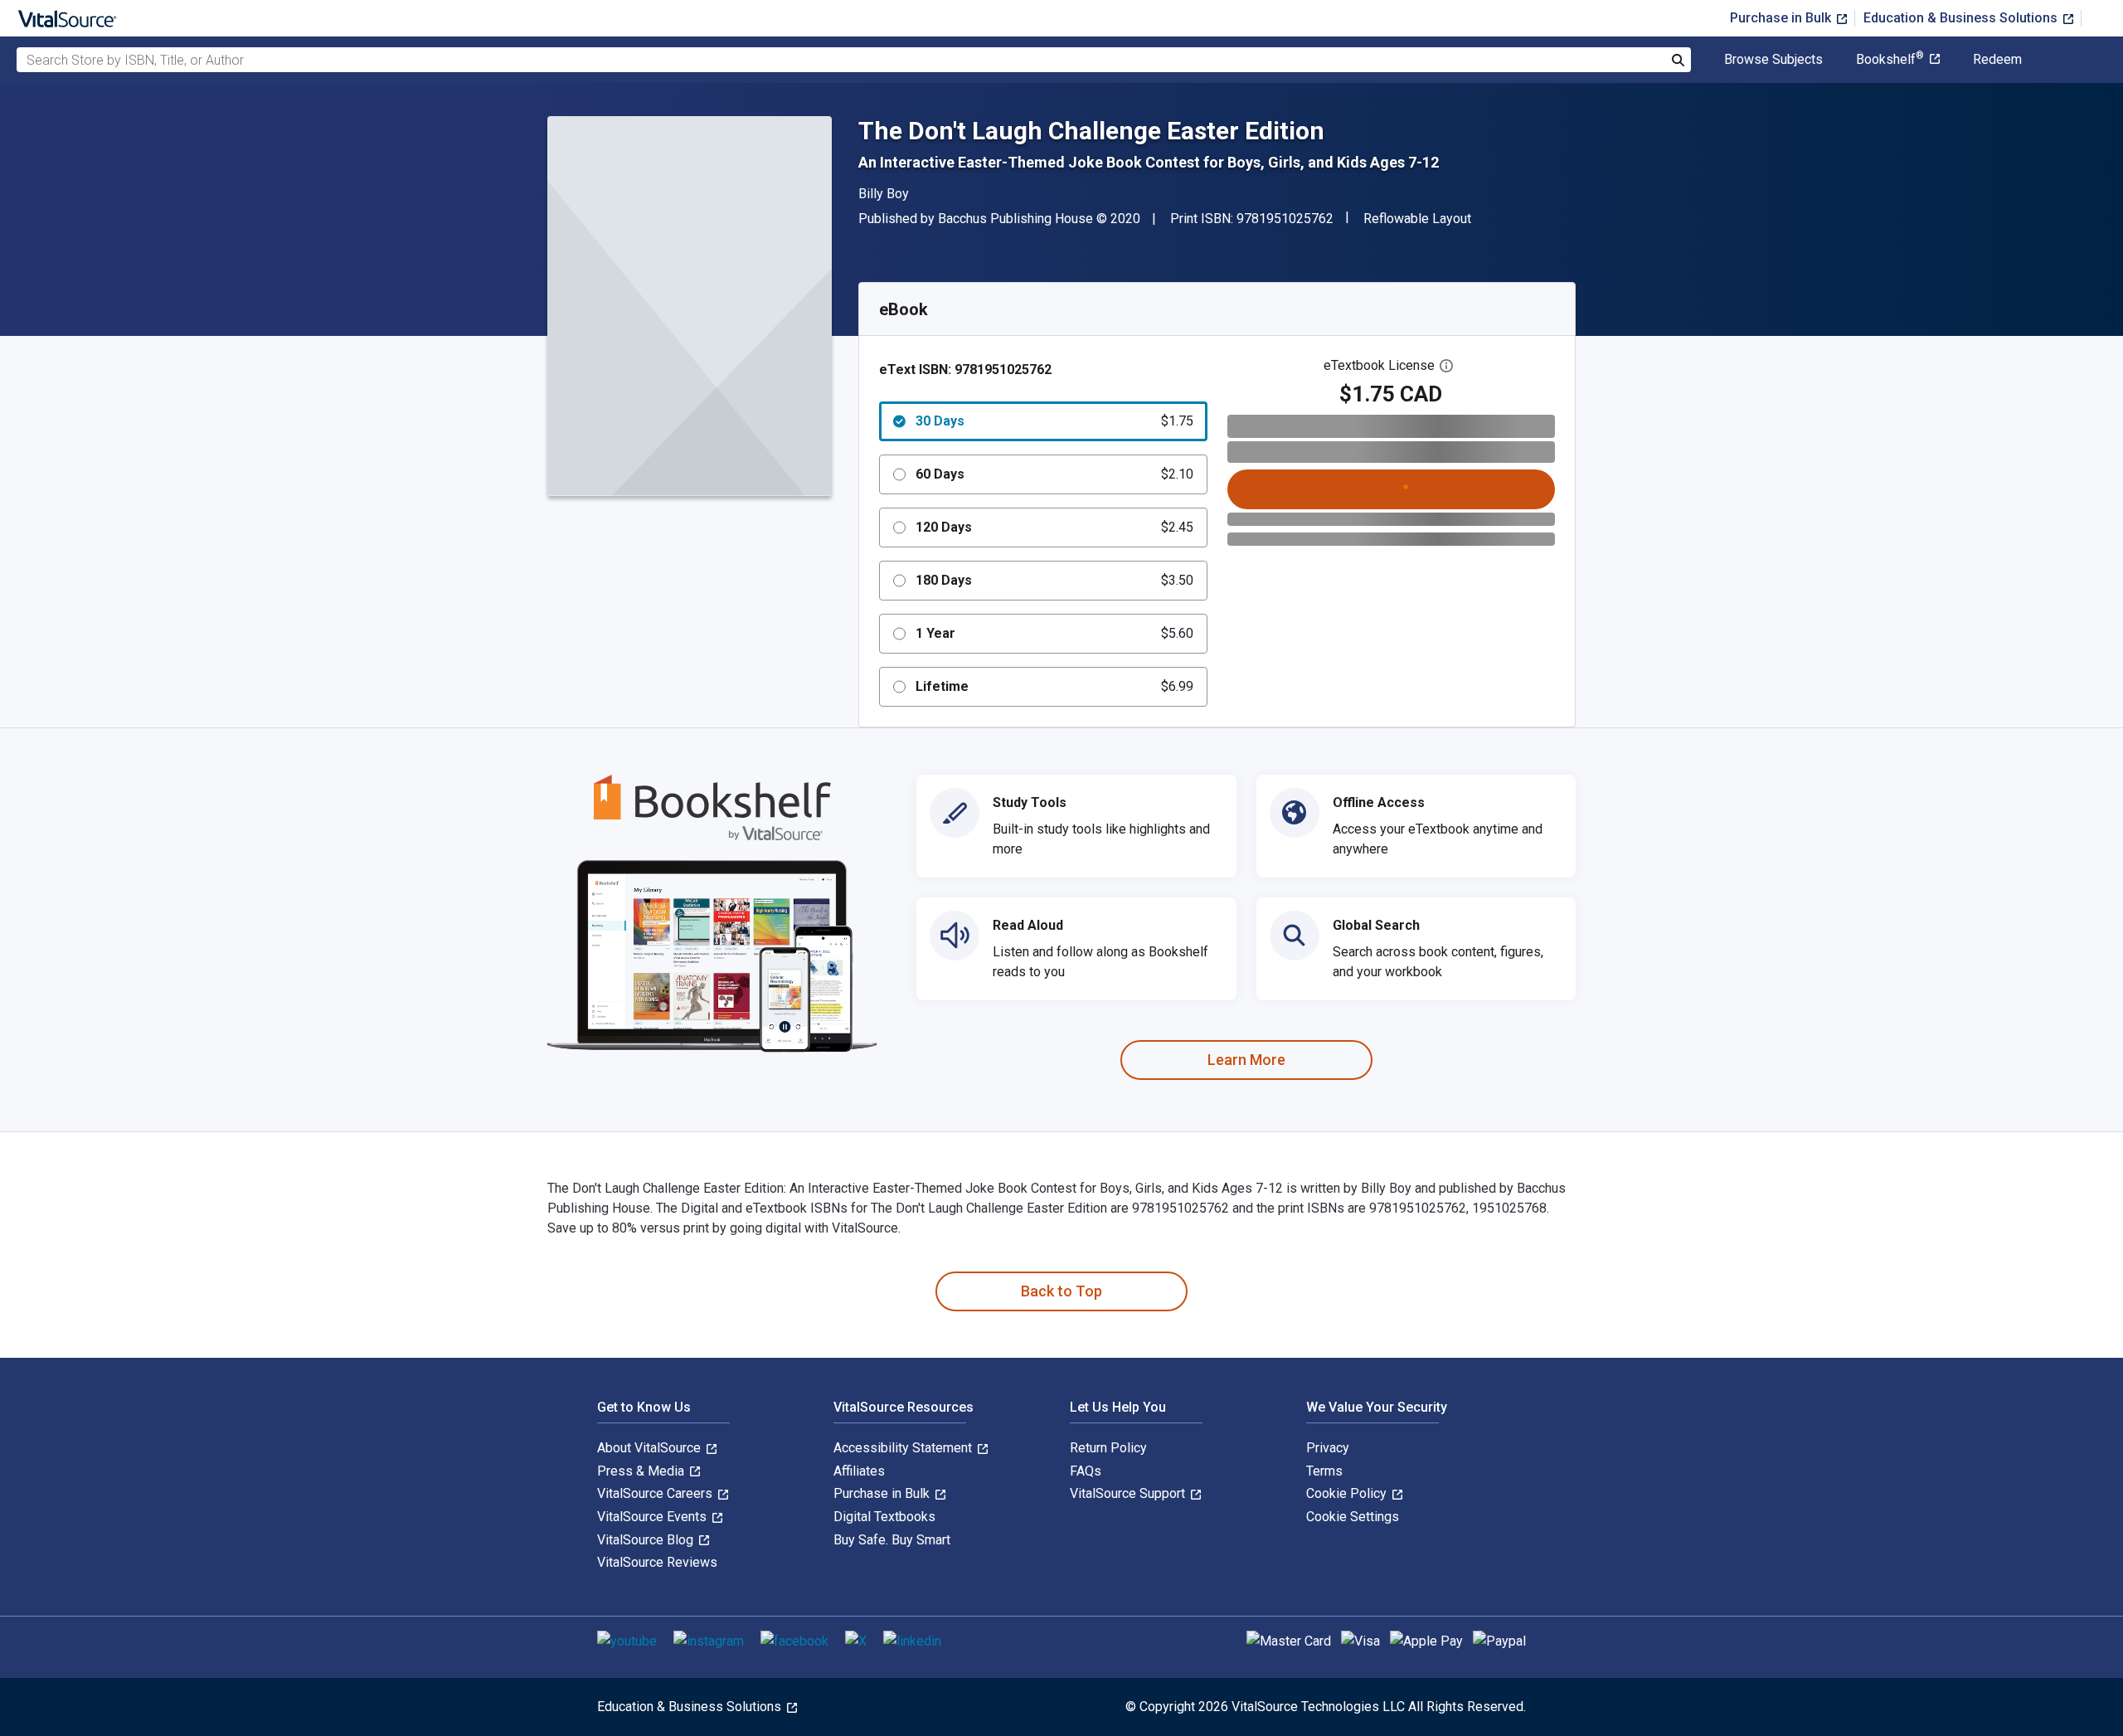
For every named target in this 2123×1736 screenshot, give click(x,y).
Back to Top (1061, 1291)
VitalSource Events (653, 1517)
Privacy (1328, 1448)
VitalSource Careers (656, 1493)
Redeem (1997, 60)
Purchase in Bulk (1782, 18)
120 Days (1054, 527)
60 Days (1054, 474)
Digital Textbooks (884, 1517)
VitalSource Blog (647, 1540)
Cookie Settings (1353, 1517)
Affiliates (859, 1471)
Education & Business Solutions (1962, 18)
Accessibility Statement (904, 1448)
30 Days (1054, 421)
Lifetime (1054, 686)
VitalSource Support (1129, 1493)
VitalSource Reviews (657, 1562)
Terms (1324, 1471)
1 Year (1054, 633)
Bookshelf (1890, 60)
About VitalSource (651, 1448)
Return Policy (1108, 1448)
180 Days (1054, 580)
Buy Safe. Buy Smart (892, 1540)
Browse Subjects (1773, 60)
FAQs (1086, 1471)
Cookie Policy (1348, 1493)
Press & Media (642, 1471)
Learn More (1246, 1060)
